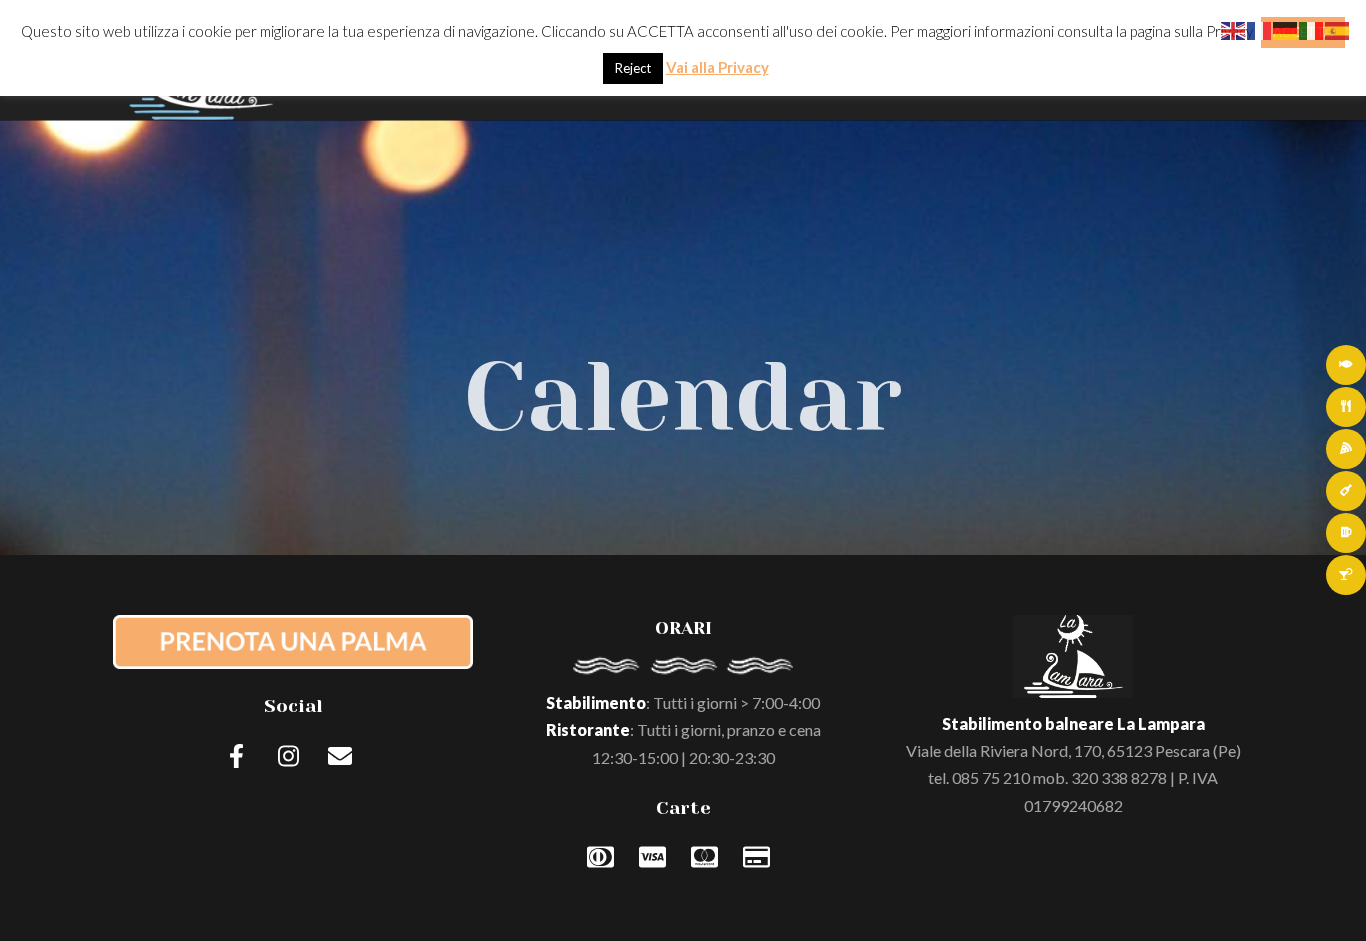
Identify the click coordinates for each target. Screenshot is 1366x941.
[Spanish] (1338, 28)
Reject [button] (633, 68)
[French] (1260, 28)
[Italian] (1312, 28)
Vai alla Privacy (717, 67)
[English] (1234, 28)
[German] (1286, 28)
